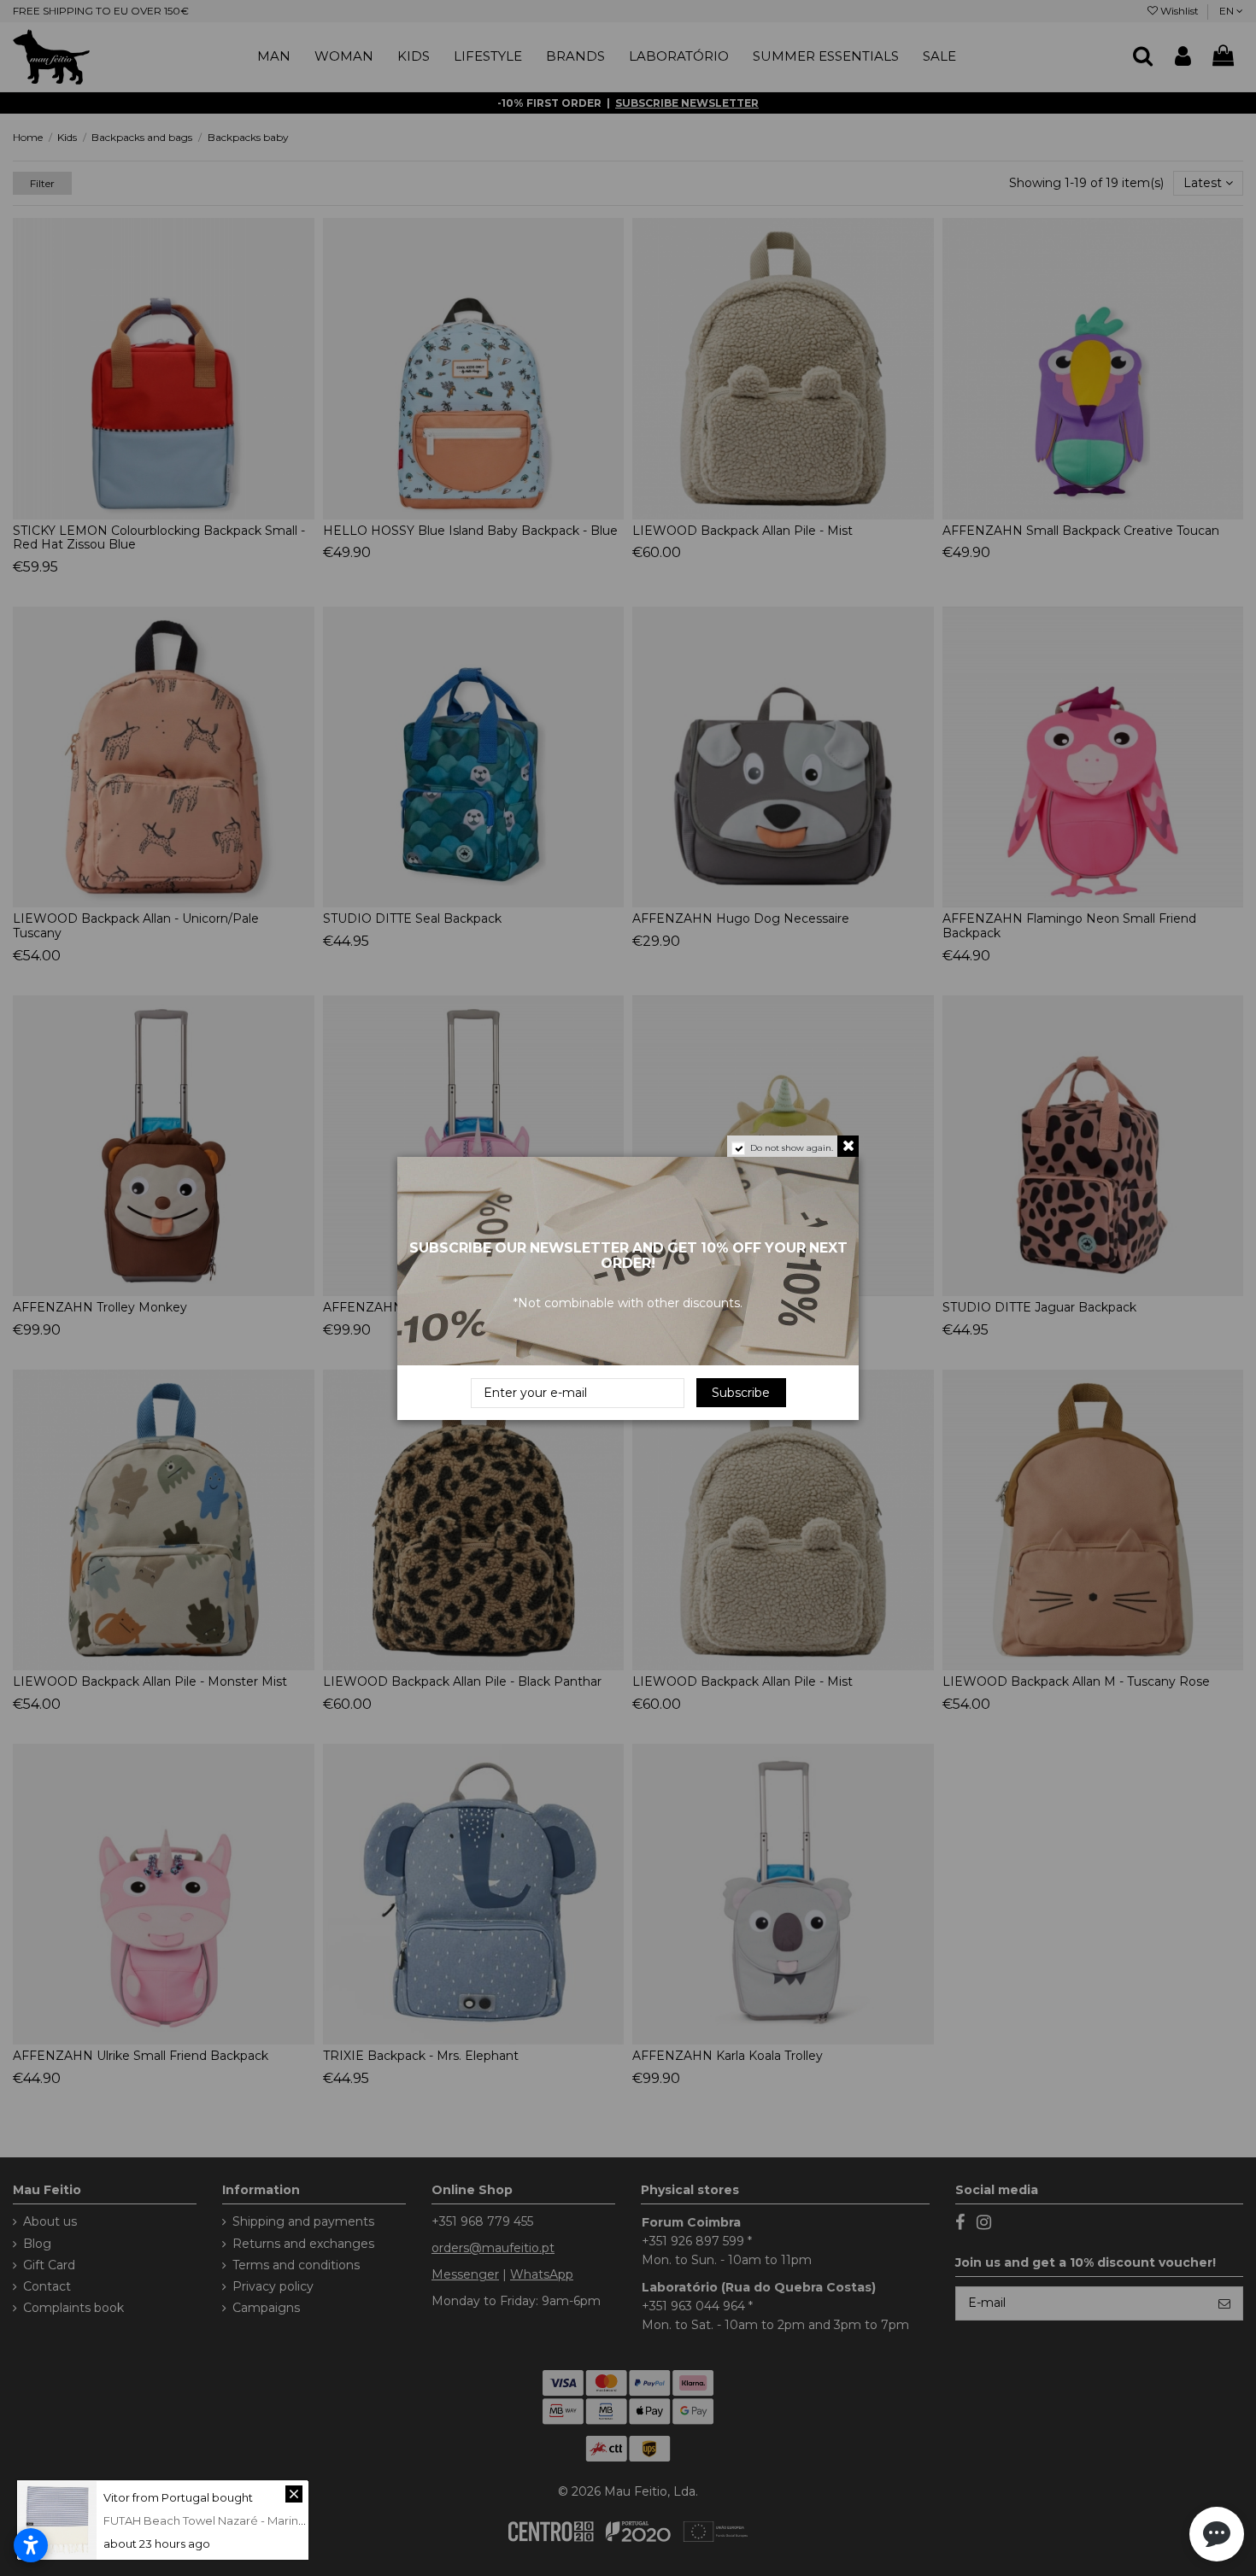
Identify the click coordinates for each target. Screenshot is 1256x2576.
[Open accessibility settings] (31, 2545)
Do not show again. (792, 1148)
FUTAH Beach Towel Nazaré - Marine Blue (219, 2520)
